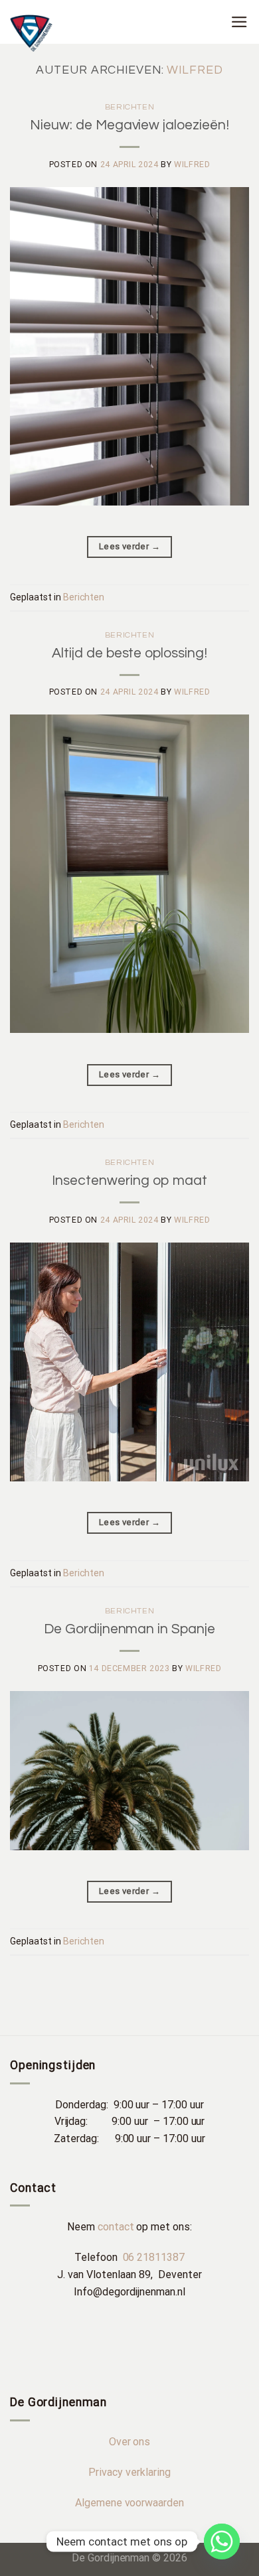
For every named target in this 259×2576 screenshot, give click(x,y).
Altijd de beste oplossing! (129, 653)
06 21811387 (154, 2257)
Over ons (130, 2442)
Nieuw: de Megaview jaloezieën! (129, 125)
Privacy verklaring (129, 2472)
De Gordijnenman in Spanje (129, 1629)
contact (116, 2227)
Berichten (130, 107)
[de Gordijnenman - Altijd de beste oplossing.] (110, 33)
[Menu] (240, 22)
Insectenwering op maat (129, 1181)
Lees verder (129, 546)
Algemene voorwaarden (129, 2503)
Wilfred (195, 70)
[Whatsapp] (222, 2542)
